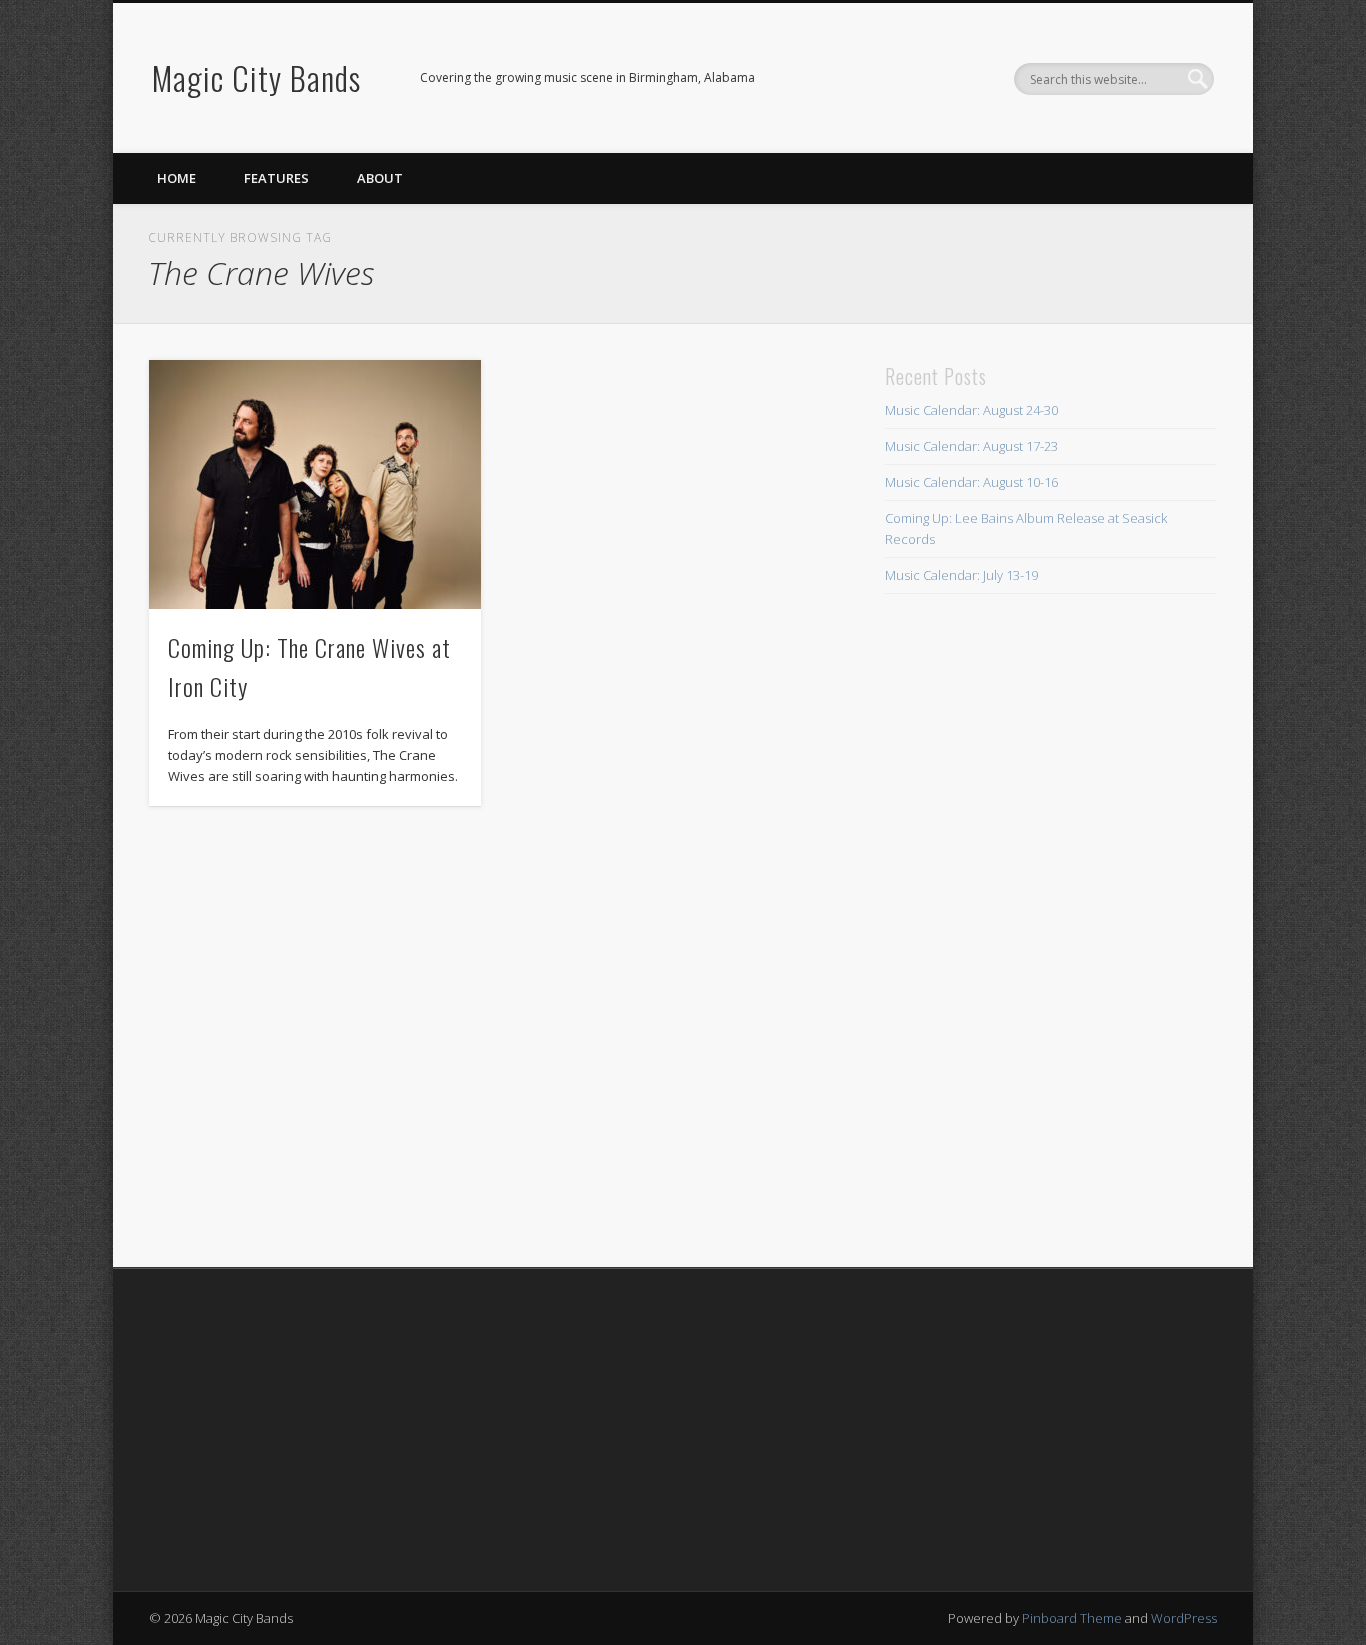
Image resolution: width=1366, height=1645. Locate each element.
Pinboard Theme (1072, 1618)
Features (276, 178)
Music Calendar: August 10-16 (971, 482)
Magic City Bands (256, 77)
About (380, 178)
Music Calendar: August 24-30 (971, 410)
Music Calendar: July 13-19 (961, 575)
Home (176, 178)
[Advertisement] (959, 930)
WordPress (1184, 1618)
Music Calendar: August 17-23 (971, 446)
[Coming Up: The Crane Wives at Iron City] (315, 484)
